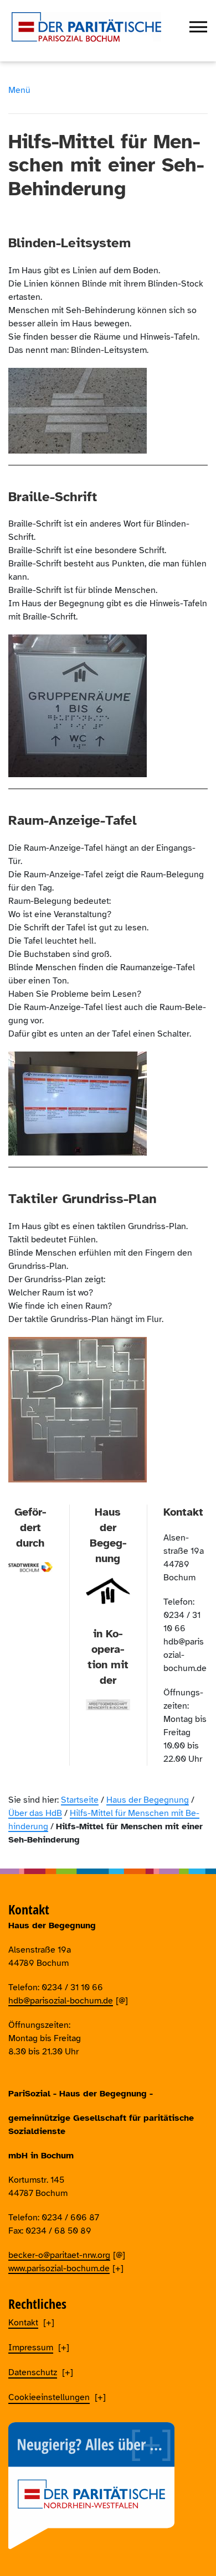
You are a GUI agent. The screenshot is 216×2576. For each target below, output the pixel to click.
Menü (19, 90)
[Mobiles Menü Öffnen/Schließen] (198, 27)
